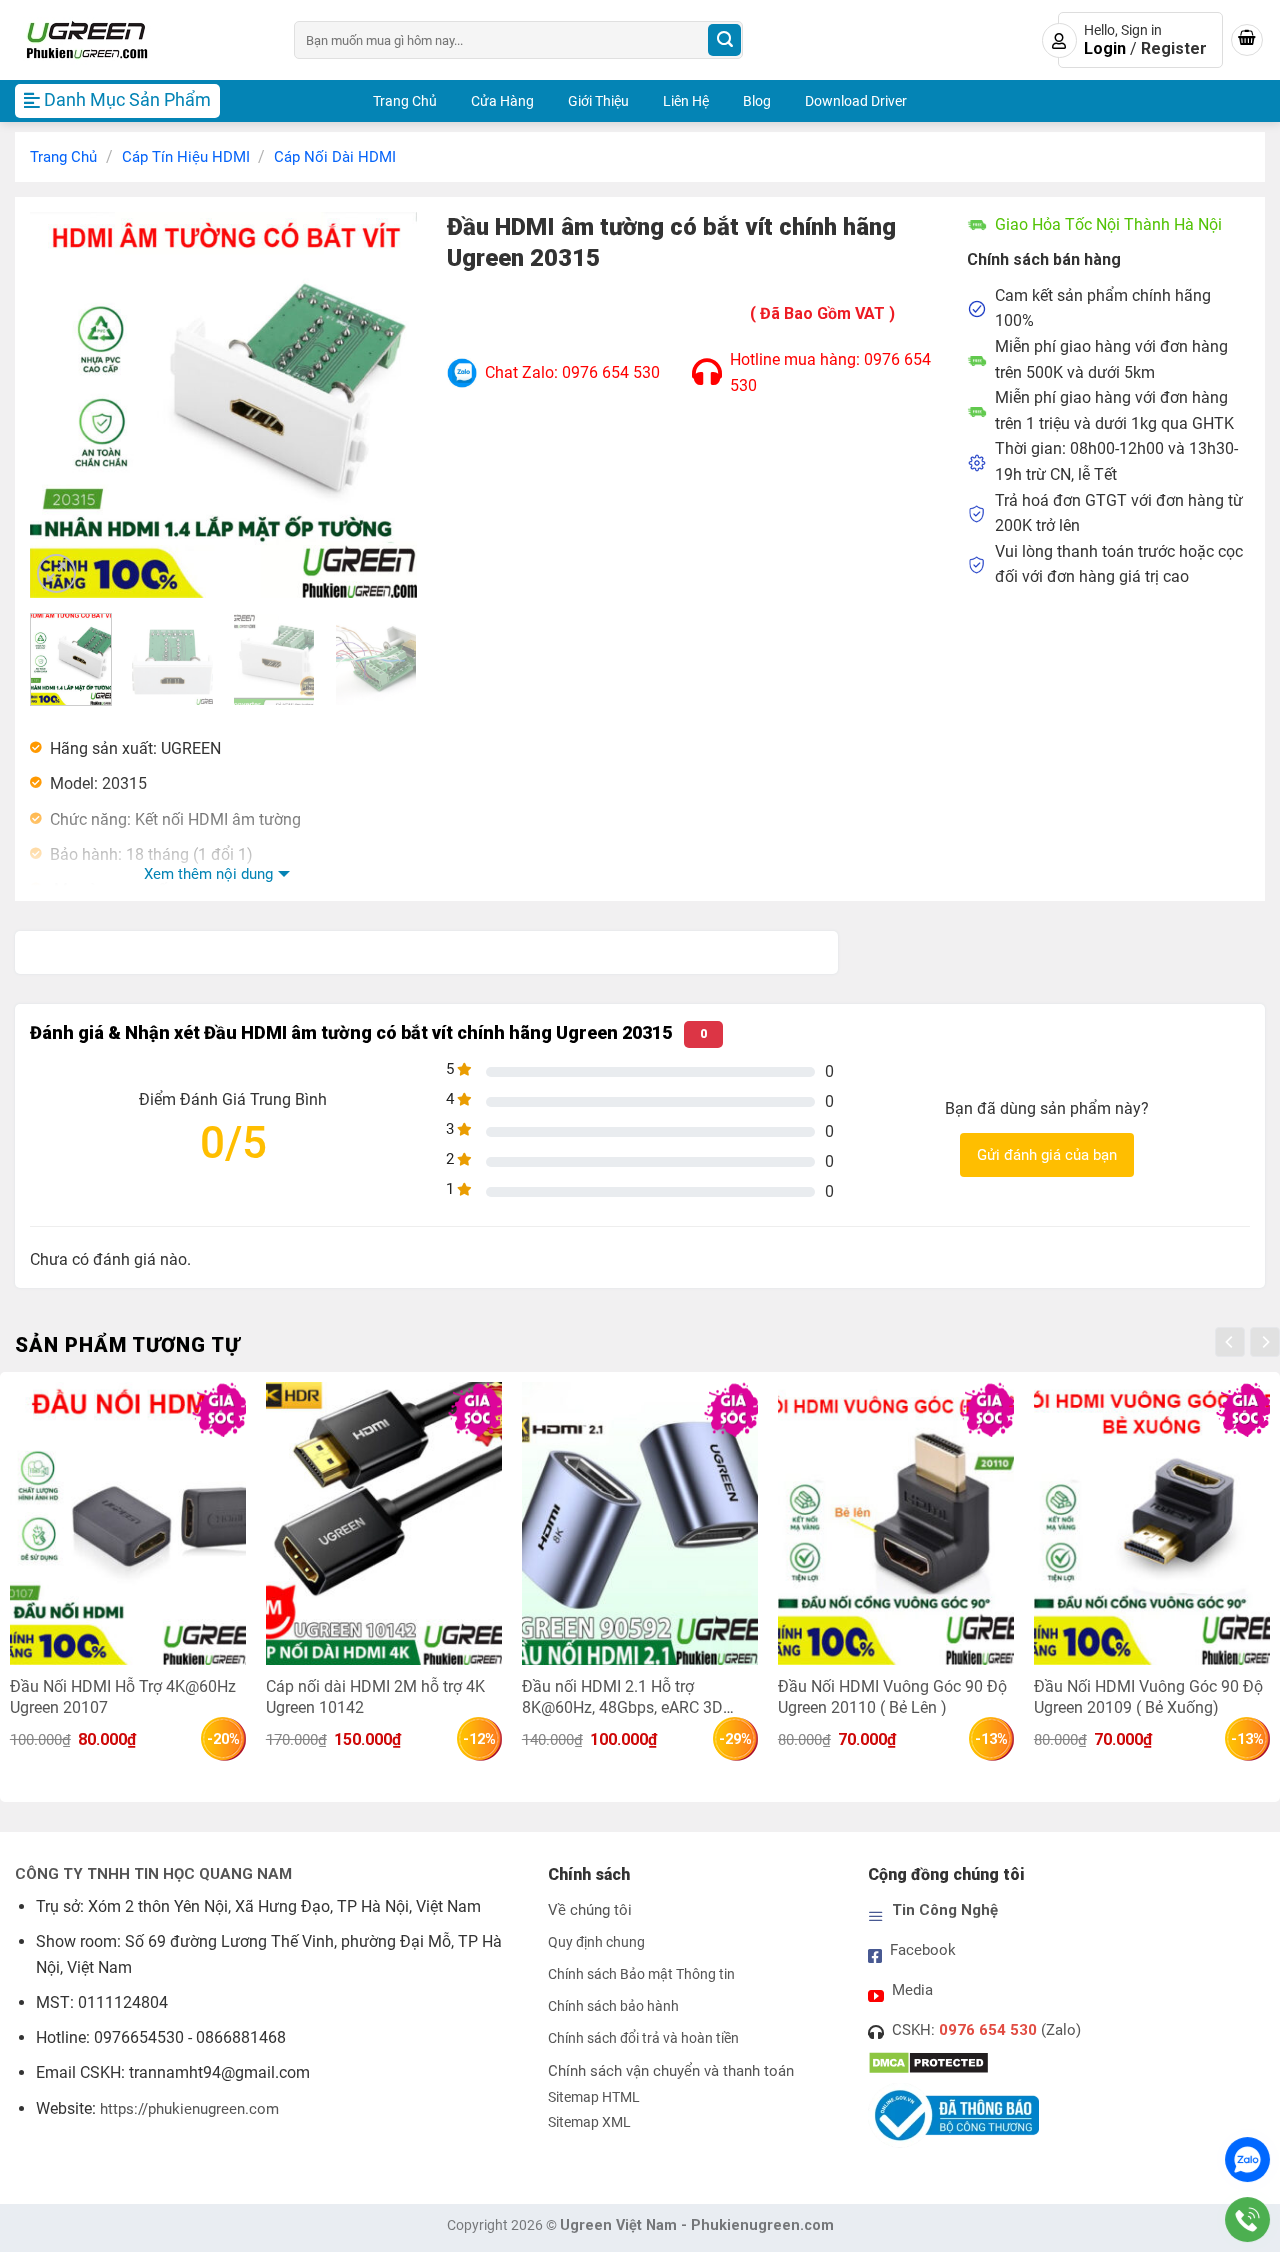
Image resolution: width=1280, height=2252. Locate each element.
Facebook (923, 1950)
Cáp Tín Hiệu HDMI (186, 157)
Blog (757, 101)
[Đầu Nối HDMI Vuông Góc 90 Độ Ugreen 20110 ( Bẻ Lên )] (896, 1523)
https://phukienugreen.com (189, 2109)
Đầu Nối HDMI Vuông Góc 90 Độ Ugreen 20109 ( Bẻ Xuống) (1148, 1696)
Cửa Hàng (502, 101)
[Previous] (63, 404)
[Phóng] (56, 573)
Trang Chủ (405, 101)
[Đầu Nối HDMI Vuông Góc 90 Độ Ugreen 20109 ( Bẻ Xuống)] (1152, 1523)
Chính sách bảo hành (613, 2006)
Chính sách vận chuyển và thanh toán (671, 2071)
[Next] (384, 404)
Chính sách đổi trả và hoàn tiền (643, 2038)
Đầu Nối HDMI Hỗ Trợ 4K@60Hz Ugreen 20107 (123, 1696)
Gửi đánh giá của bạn (1047, 1155)
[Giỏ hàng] (1247, 40)
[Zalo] (1247, 2159)
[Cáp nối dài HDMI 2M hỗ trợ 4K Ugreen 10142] (384, 1523)
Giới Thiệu (598, 101)
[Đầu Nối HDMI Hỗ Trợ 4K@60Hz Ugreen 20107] (128, 1523)
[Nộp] (724, 40)
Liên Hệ (686, 101)
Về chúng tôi (590, 1910)
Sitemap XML (589, 2122)
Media (912, 1990)
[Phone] (1247, 2219)
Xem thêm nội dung (208, 874)
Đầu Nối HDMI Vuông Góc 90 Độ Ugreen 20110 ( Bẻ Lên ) (892, 1696)
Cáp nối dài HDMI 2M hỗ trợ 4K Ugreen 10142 (375, 1696)
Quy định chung (596, 1942)
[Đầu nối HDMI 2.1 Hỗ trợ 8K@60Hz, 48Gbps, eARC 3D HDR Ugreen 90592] (640, 1523)
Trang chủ (63, 157)
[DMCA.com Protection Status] (928, 2062)
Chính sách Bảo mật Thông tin (641, 1974)
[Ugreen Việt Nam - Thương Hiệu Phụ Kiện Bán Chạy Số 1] (139, 40)
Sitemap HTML (594, 2097)
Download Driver (856, 101)
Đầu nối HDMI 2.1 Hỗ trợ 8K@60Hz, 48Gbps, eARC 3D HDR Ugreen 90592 (622, 1696)
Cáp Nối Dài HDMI (335, 157)
